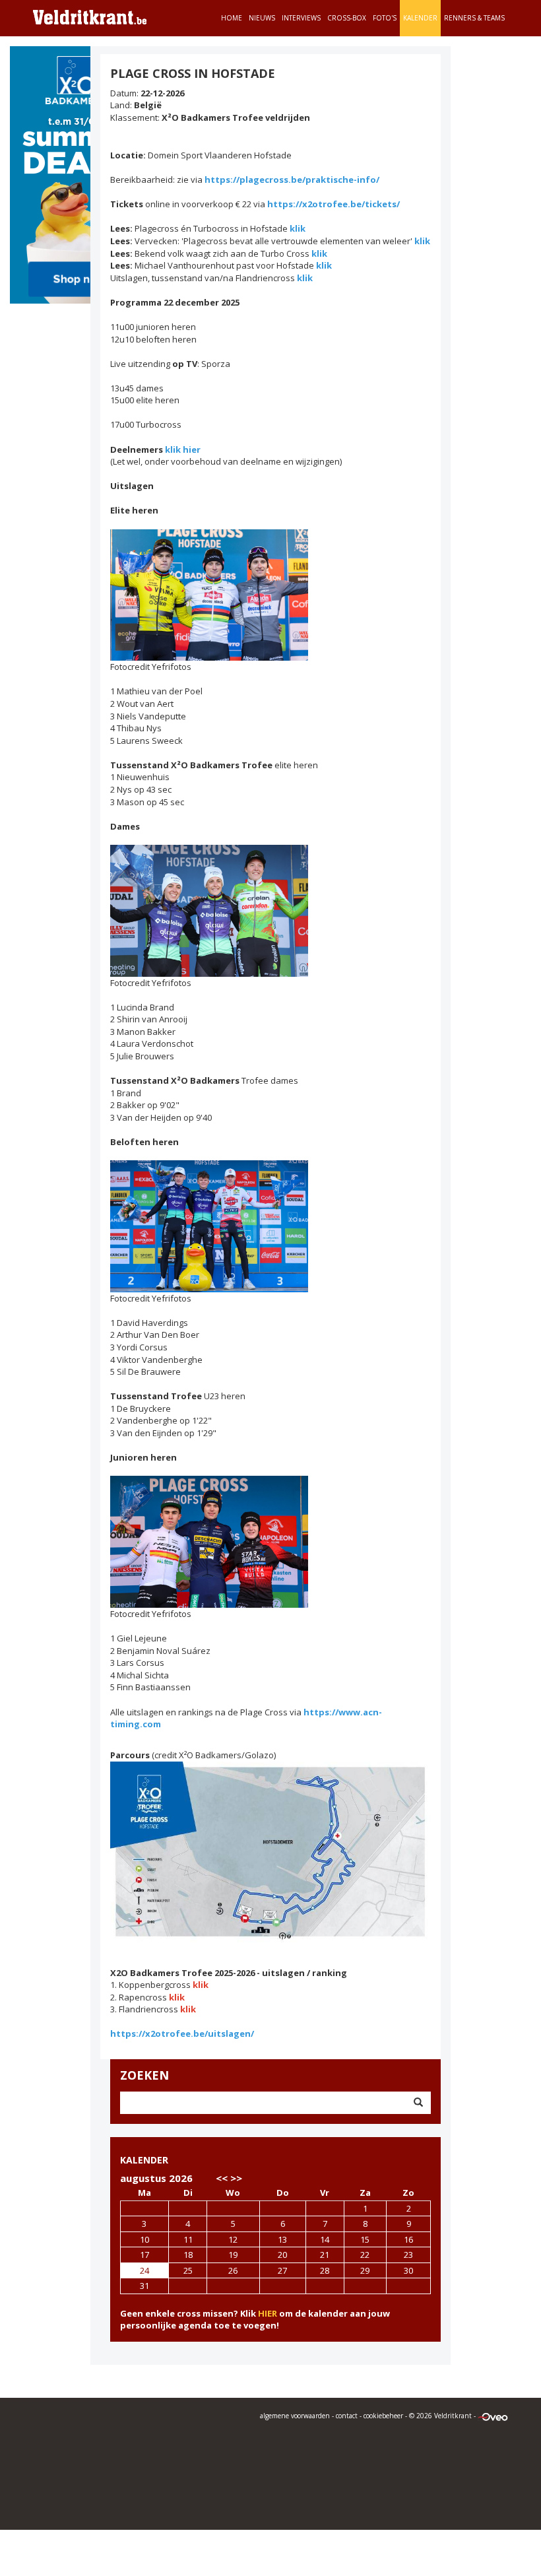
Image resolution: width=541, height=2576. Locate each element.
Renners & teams (474, 18)
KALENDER (144, 2160)
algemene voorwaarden (295, 2416)
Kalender (420, 18)
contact (347, 2416)
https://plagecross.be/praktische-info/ (292, 180)
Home (232, 18)
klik (298, 228)
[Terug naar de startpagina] (90, 17)
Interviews (301, 18)
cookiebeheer (383, 2416)
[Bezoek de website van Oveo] (493, 2416)
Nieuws (262, 18)
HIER (268, 2313)
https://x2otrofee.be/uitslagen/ (182, 2033)
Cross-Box (347, 18)
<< (222, 2178)
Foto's (385, 18)
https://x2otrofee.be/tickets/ (334, 204)
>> (236, 2178)
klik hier (183, 449)
